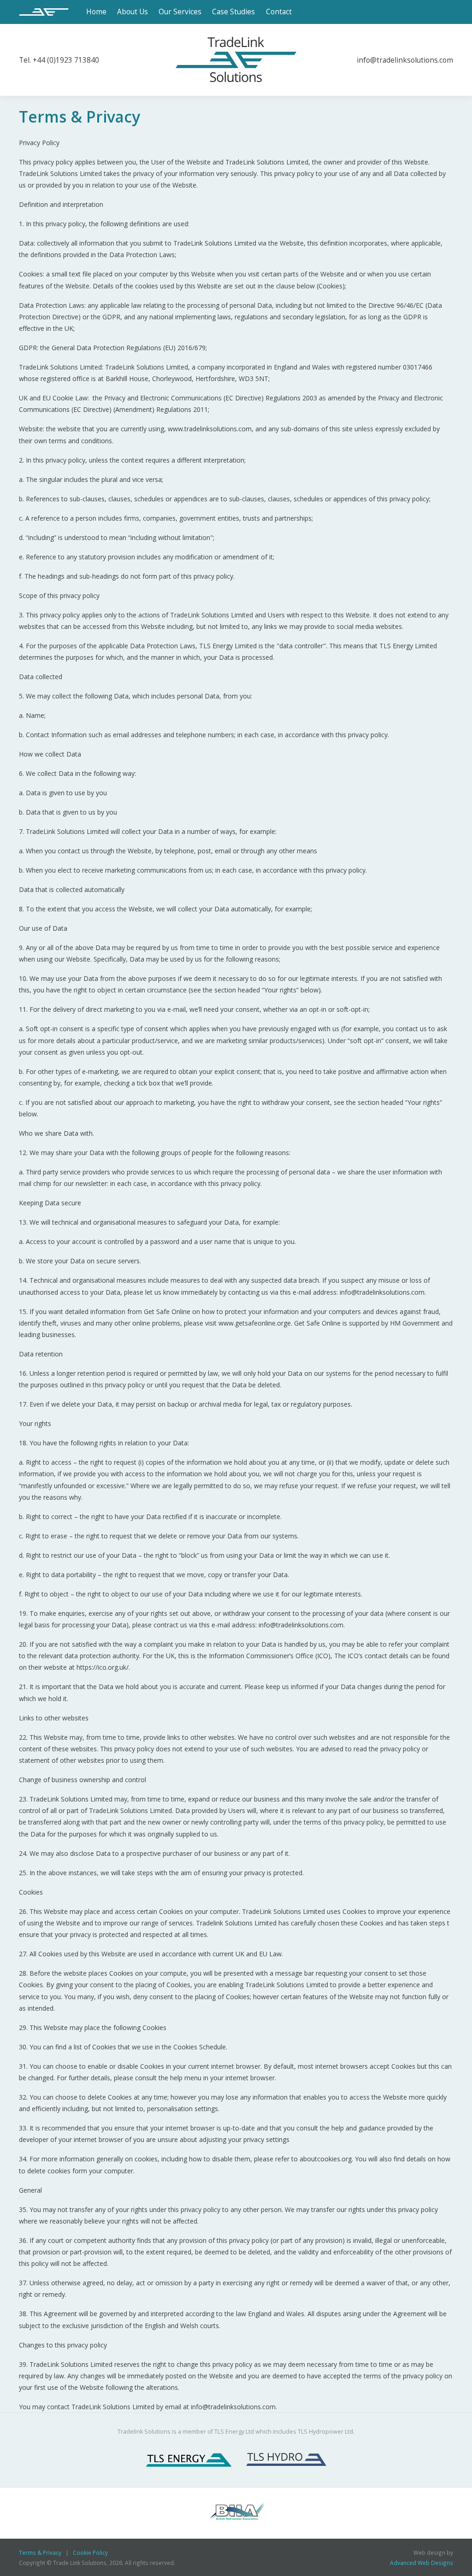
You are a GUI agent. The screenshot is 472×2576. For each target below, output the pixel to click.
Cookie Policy (90, 2553)
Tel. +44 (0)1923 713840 (59, 60)
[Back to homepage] (47, 12)
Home (96, 12)
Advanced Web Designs (422, 2563)
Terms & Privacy (40, 2553)
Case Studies (233, 12)
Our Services (180, 12)
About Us (133, 12)
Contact (279, 12)
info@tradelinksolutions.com (405, 60)
